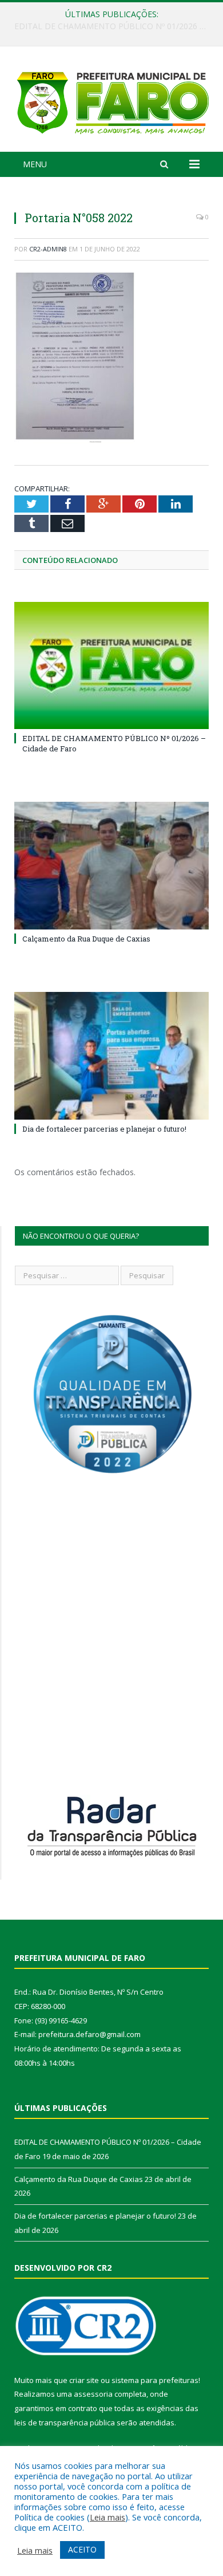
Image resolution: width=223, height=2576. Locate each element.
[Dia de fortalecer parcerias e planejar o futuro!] (111, 1055)
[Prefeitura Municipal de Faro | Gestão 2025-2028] (111, 101)
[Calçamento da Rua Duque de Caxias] (111, 865)
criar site (84, 2380)
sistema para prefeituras (155, 2380)
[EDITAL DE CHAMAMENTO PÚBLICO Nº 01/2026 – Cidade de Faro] (111, 665)
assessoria (93, 2394)
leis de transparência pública (65, 2423)
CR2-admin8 (48, 249)
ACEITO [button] (82, 2549)
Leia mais (107, 2517)
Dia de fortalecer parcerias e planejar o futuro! (104, 1129)
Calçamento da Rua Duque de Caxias (109, 26)
